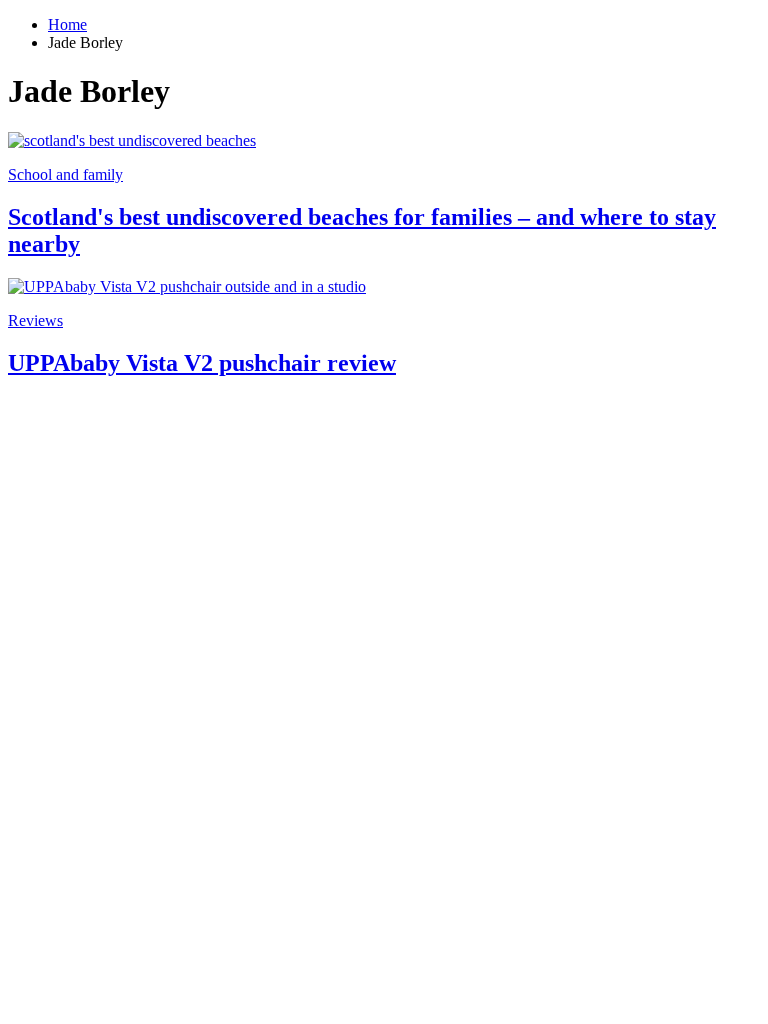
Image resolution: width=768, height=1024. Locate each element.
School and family (65, 174)
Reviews (35, 320)
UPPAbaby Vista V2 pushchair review (202, 363)
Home (67, 24)
